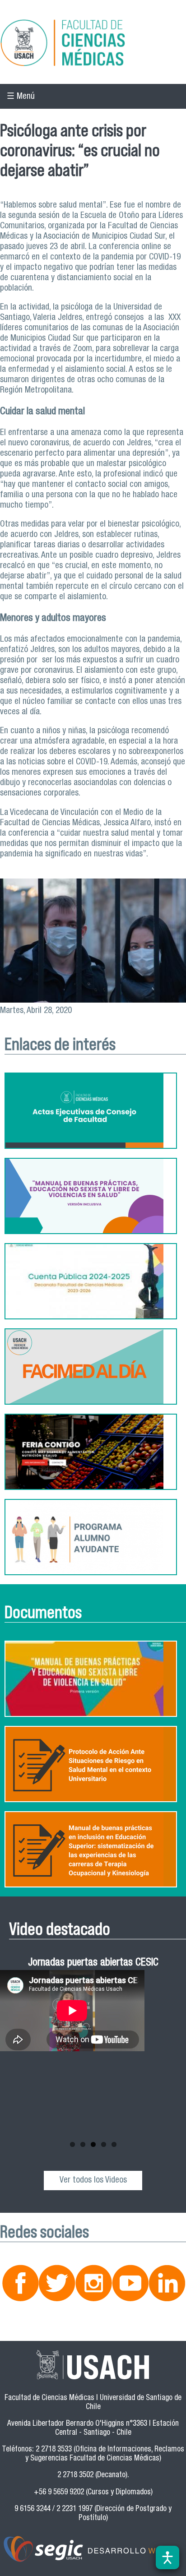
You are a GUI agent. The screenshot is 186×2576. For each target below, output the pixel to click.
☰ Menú (21, 97)
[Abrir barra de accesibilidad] (167, 2558)
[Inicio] (93, 44)
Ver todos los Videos (93, 2181)
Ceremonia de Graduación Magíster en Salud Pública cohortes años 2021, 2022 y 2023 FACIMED (93, 1976)
